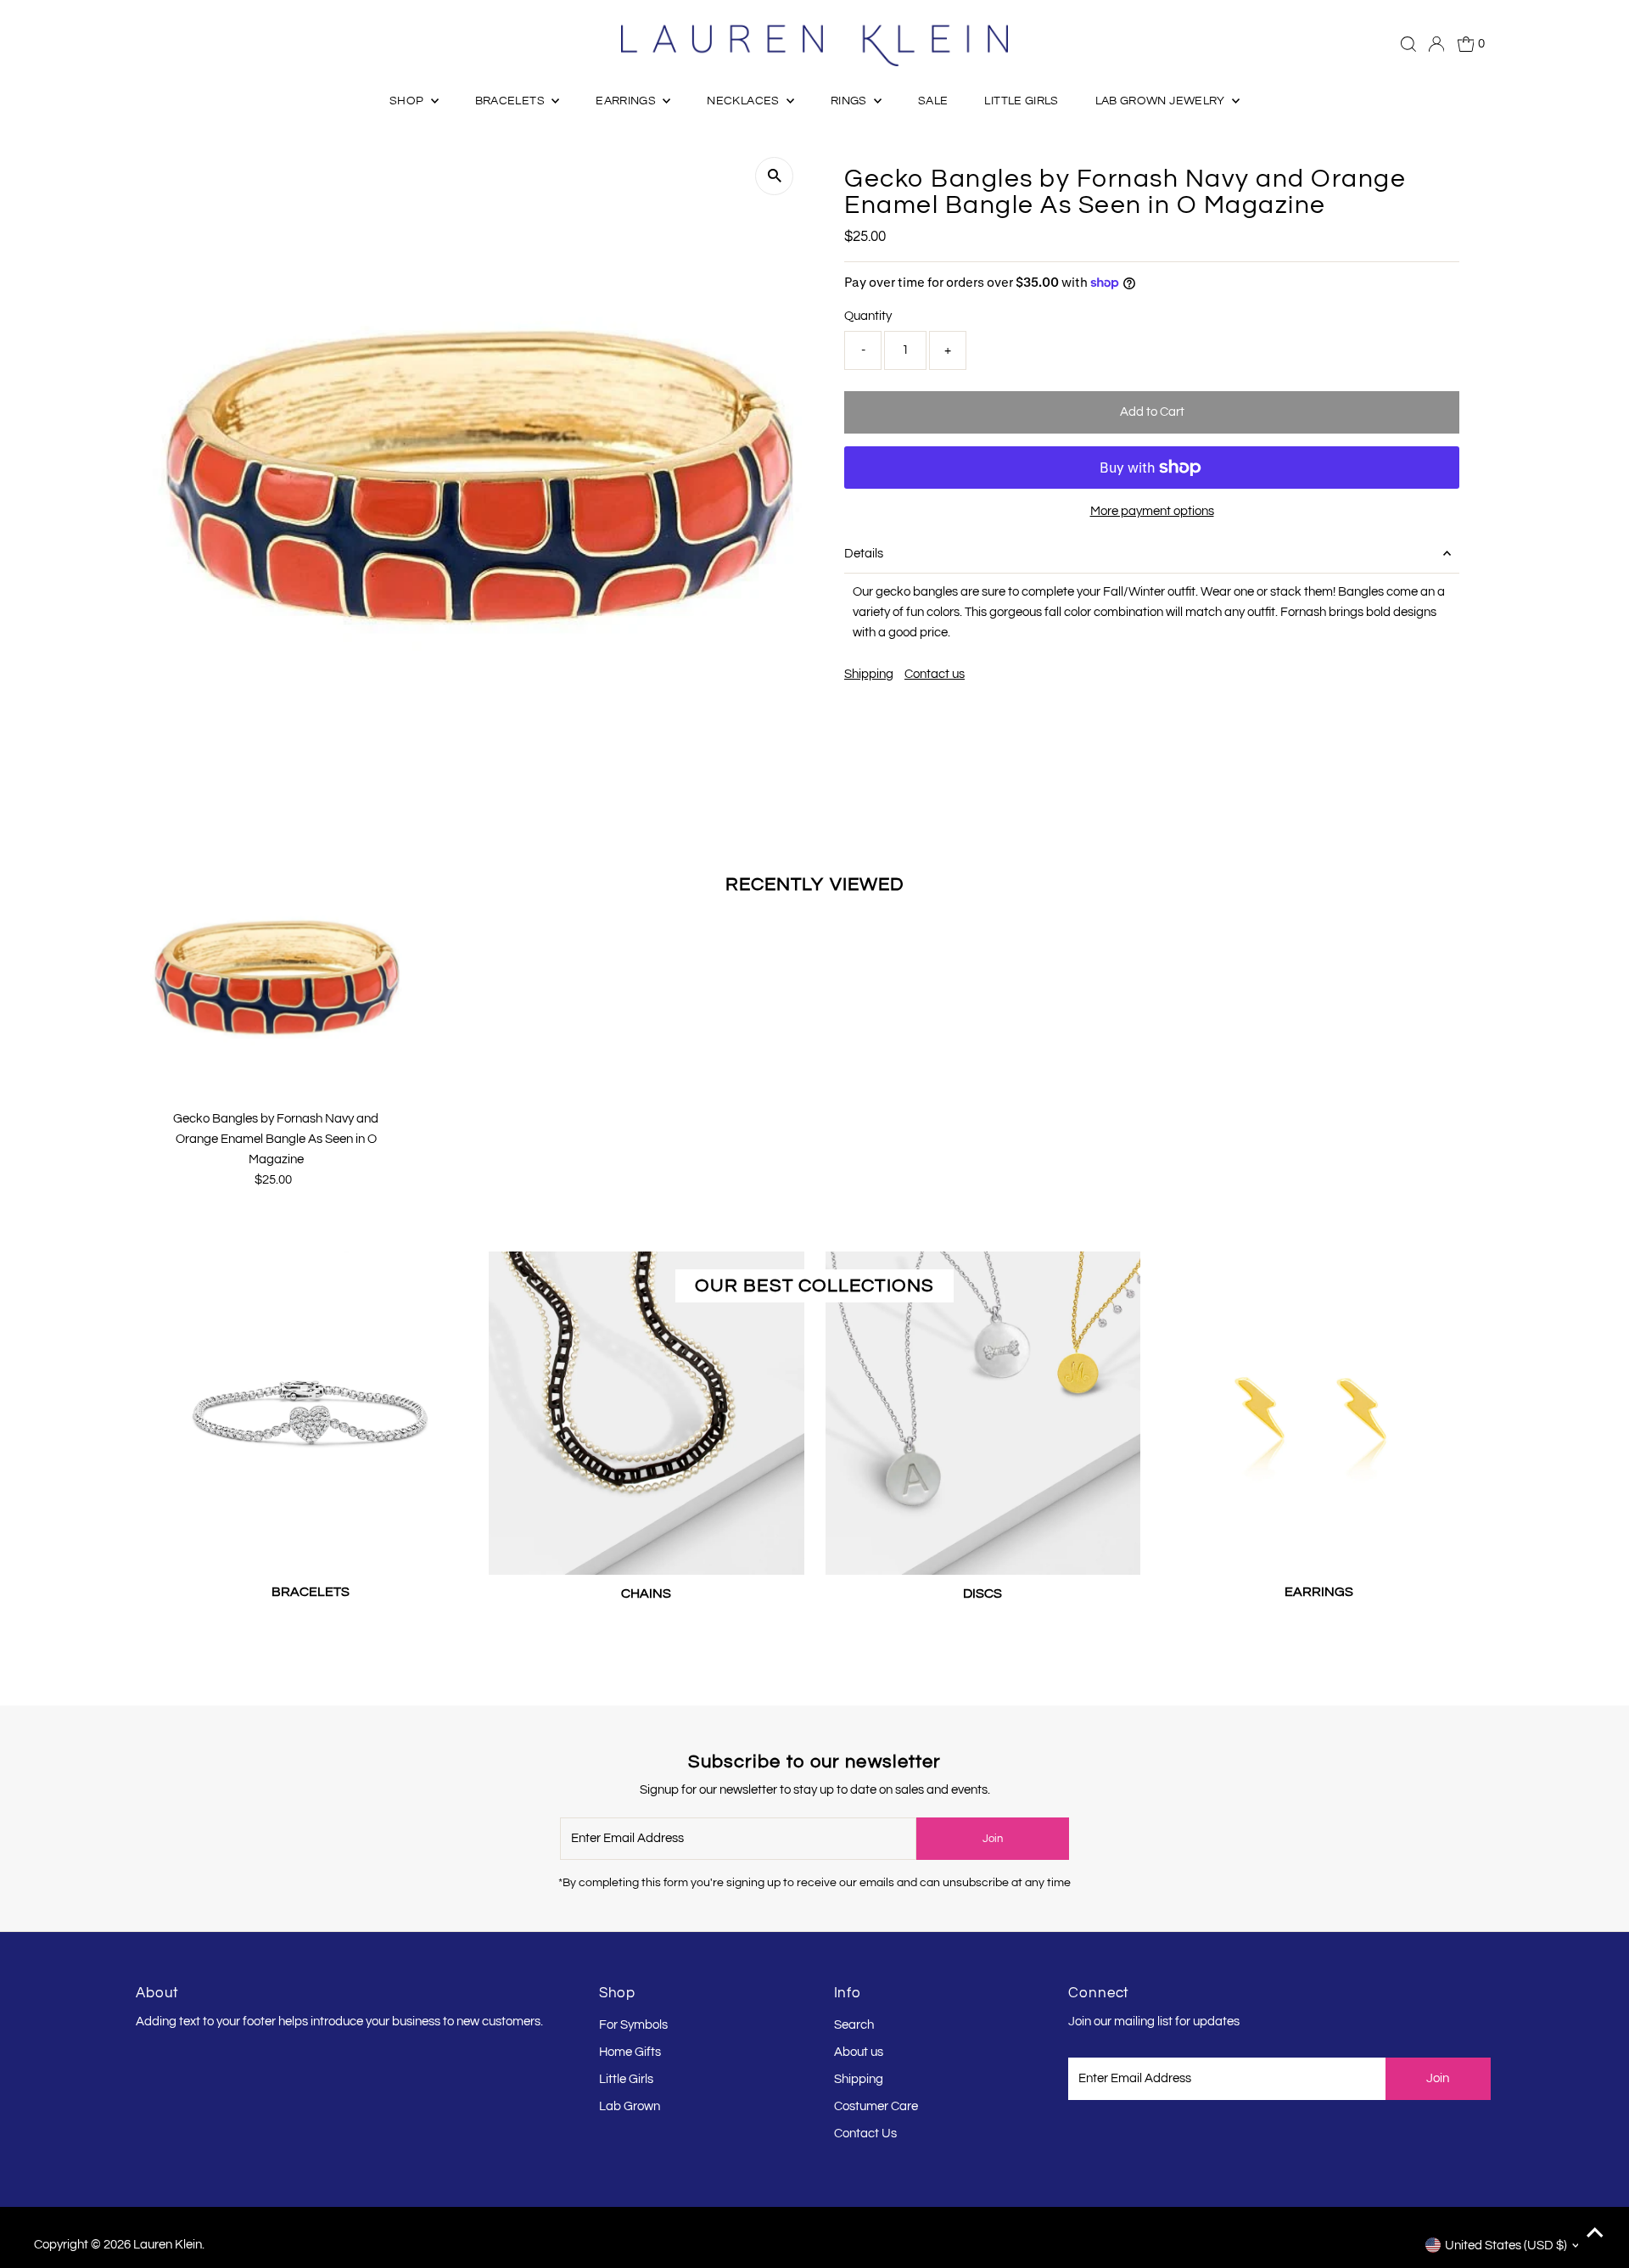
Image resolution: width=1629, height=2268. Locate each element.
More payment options (1152, 511)
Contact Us (865, 2134)
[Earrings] (1319, 1409)
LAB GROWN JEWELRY (1162, 101)
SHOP (408, 101)
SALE (933, 101)
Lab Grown (630, 2106)
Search (854, 2025)
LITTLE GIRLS (1021, 101)
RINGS (850, 101)
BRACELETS (512, 101)
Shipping (869, 674)
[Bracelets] (310, 1409)
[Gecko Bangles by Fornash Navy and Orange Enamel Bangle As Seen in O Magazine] (276, 976)
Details (864, 554)
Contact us (935, 674)
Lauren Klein (168, 2245)
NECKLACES (745, 101)
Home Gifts (630, 2052)
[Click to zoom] (774, 176)
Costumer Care (876, 2106)
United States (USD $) (1506, 2246)
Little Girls (626, 2079)
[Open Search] (1408, 44)
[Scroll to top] (1595, 2234)
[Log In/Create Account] (1436, 44)
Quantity (868, 316)
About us (859, 2052)
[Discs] (983, 1410)
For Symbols (633, 2025)
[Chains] (646, 1410)
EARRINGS (627, 101)
